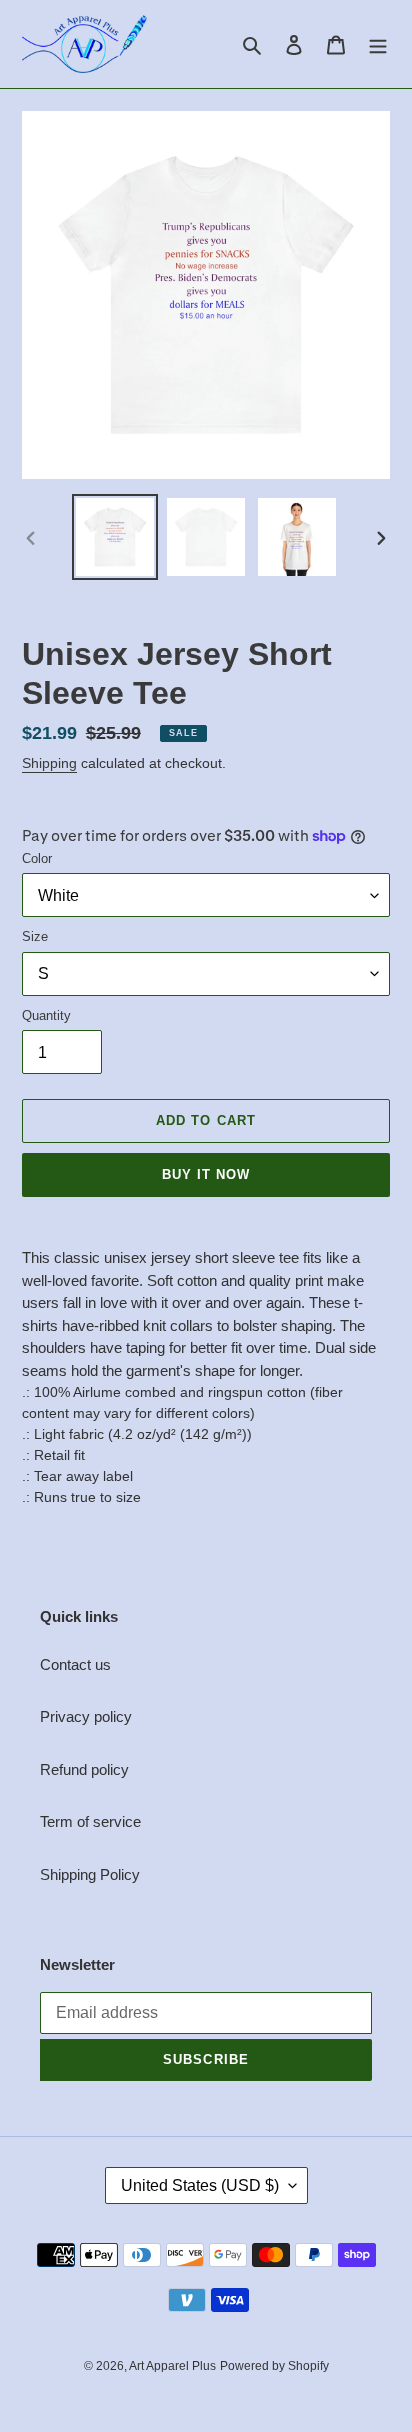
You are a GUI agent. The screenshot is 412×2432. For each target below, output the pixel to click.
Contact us (75, 1664)
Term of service (90, 1821)
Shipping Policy (90, 1874)
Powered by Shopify (274, 2366)
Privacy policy (86, 1716)
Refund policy (84, 1769)
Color (37, 858)
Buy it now (206, 1174)
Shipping (49, 763)
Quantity (46, 1015)
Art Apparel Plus (172, 2366)
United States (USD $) (200, 2185)
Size (35, 936)
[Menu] (378, 44)
